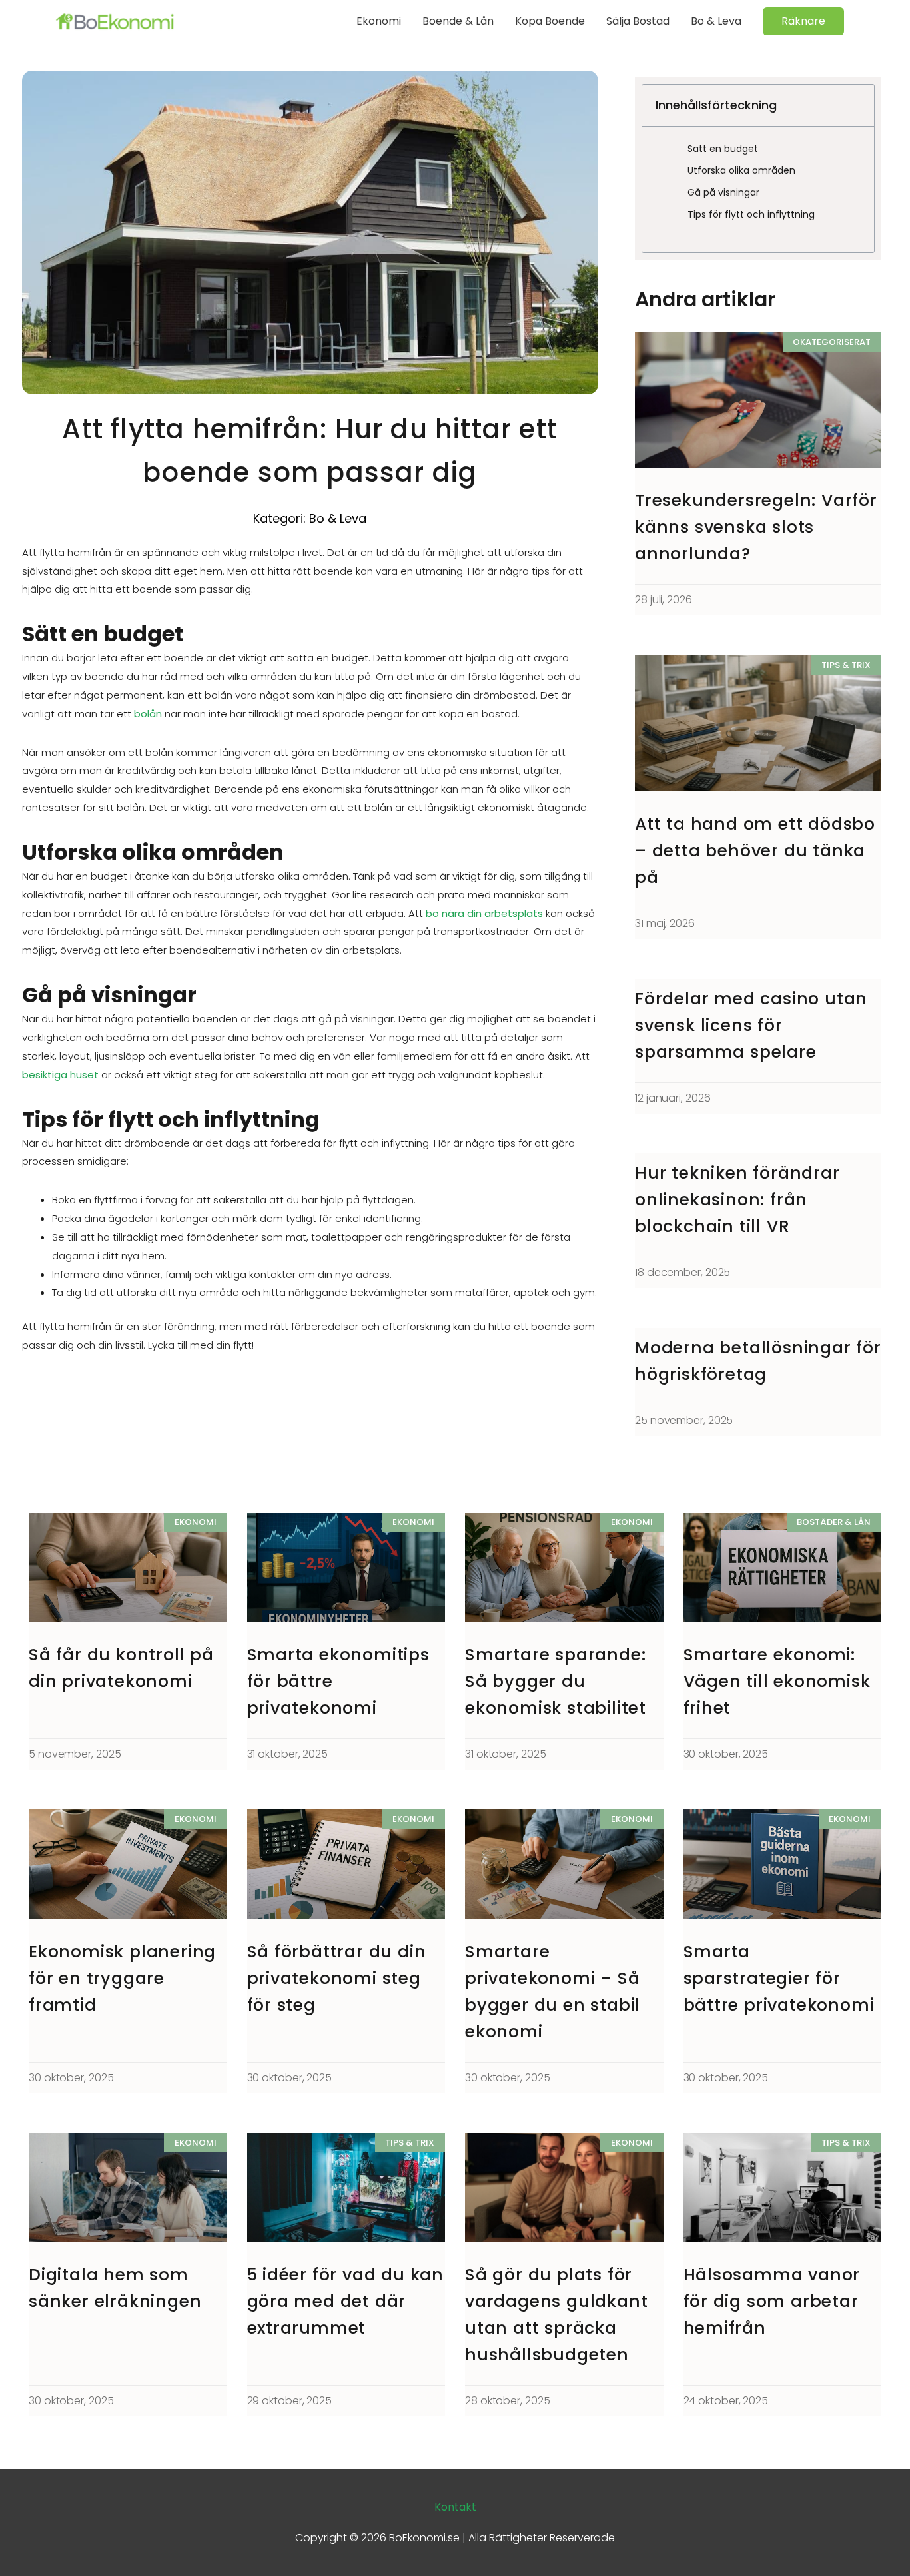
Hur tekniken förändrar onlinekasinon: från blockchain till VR (737, 1200)
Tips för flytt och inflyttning (751, 214)
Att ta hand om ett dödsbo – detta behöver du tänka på (755, 851)
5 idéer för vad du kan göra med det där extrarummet (346, 2301)
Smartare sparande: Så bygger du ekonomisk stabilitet (556, 1681)
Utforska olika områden (741, 170)
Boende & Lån (458, 21)
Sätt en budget (723, 149)
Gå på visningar (723, 192)
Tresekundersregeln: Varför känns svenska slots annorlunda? (756, 527)
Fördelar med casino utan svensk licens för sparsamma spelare (751, 1025)
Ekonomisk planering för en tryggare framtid (122, 1978)
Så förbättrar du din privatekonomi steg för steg (337, 1978)
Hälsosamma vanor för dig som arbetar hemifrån (772, 2301)
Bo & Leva (716, 21)
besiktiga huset (60, 1075)
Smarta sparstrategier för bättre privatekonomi (779, 1978)
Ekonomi (379, 21)
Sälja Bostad (638, 21)
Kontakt (455, 2507)
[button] (803, 21)
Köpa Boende (550, 21)
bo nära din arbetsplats (483, 913)
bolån (147, 714)
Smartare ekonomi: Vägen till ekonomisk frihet (777, 1681)
